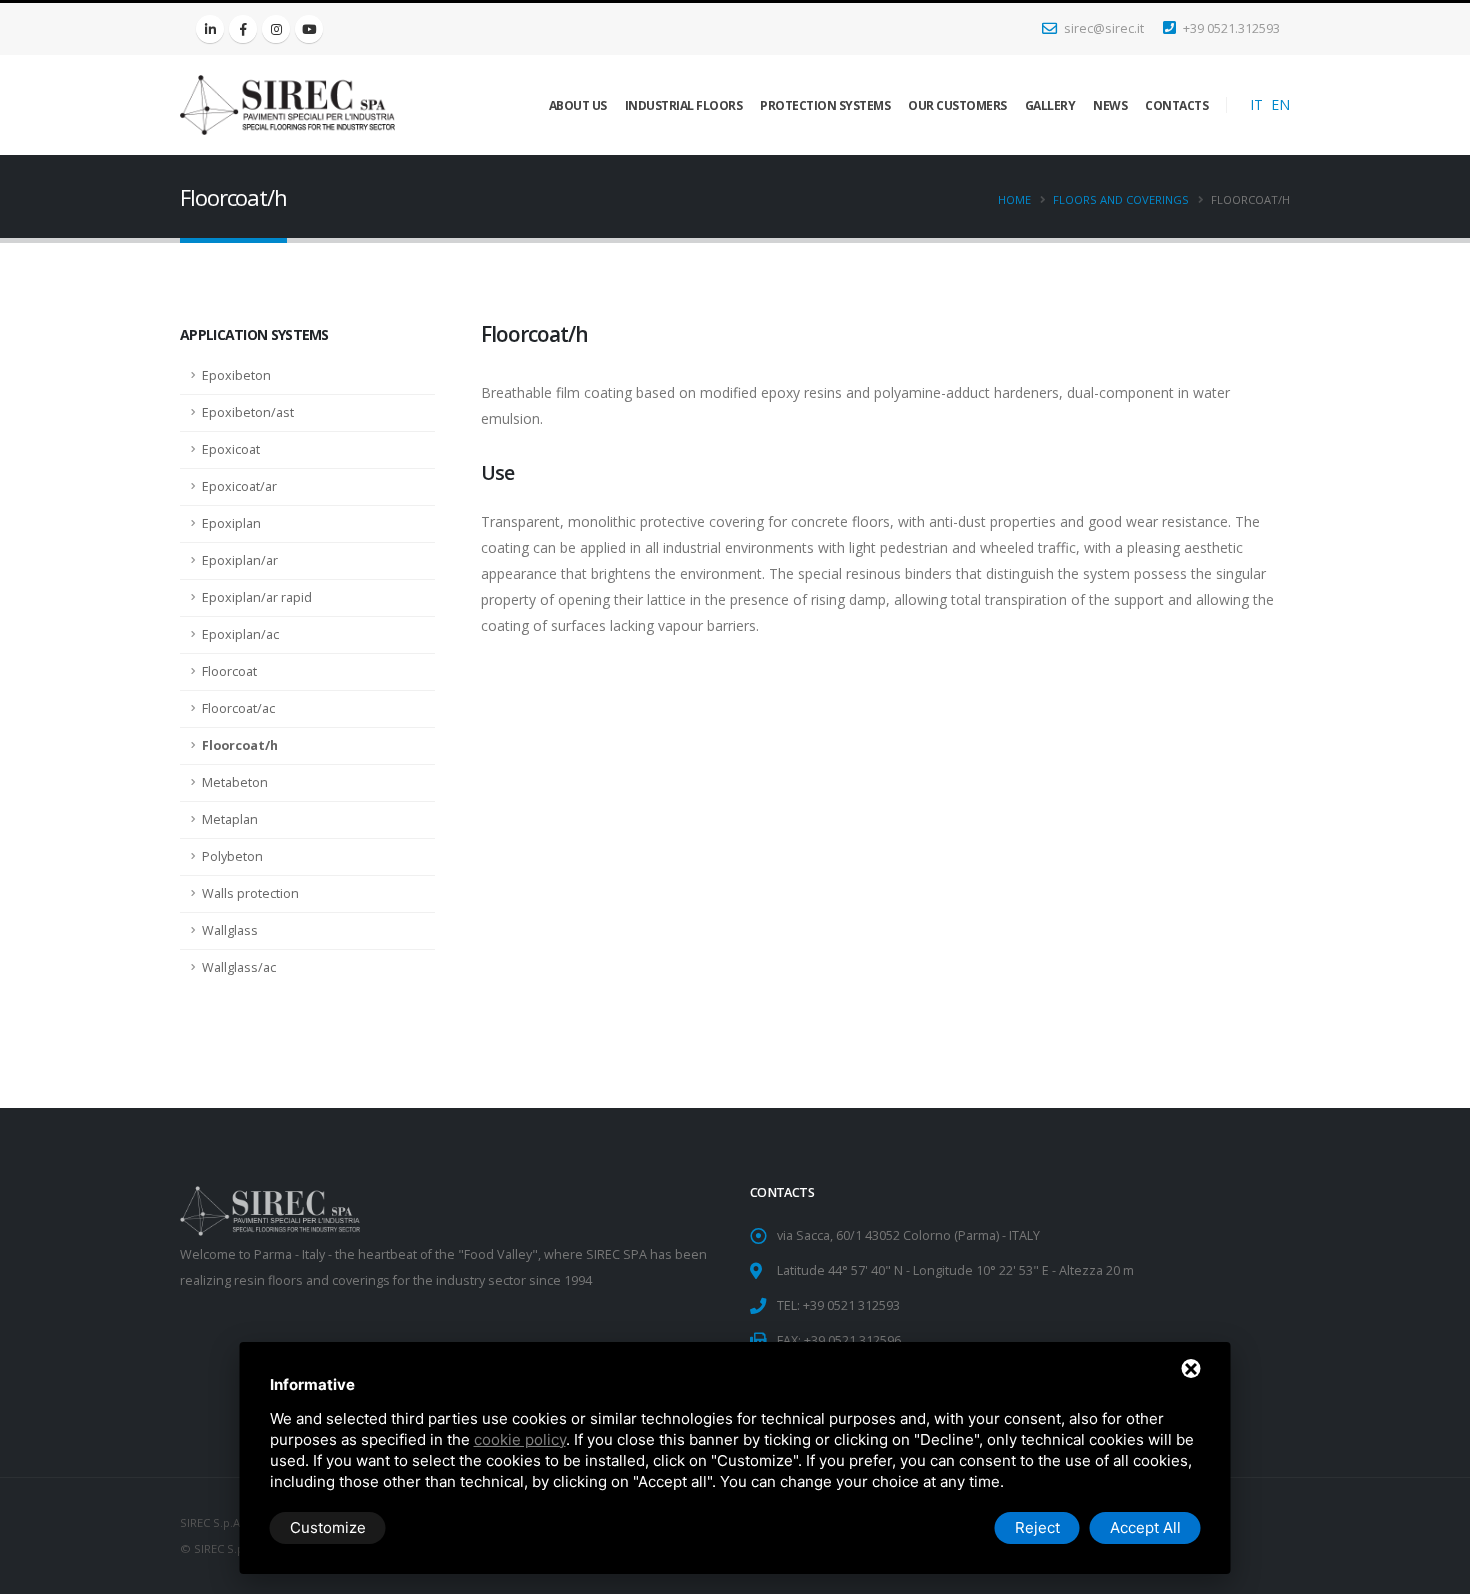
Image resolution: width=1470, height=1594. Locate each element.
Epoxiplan (231, 523)
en (1280, 104)
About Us (578, 105)
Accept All (1145, 1527)
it (1256, 104)
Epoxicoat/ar (239, 486)
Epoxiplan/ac (240, 634)
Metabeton (235, 782)
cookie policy (520, 1439)
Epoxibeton (236, 375)
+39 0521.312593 (1230, 28)
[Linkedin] (210, 29)
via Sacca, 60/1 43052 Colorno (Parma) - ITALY (908, 1235)
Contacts (1176, 105)
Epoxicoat (231, 449)
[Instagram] (276, 29)
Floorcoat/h (240, 745)
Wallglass (230, 930)
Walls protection (250, 893)
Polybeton (232, 856)
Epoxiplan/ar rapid (257, 597)
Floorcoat (229, 671)
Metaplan (230, 819)
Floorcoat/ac (238, 708)
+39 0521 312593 (851, 1305)
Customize (328, 1527)
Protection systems (825, 105)
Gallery (1050, 105)
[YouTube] (309, 29)
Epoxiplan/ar (240, 560)
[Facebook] (243, 29)
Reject (1037, 1527)
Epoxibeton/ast (248, 412)
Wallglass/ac (239, 967)
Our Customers (957, 105)
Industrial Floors (684, 105)
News (1110, 105)
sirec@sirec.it (1102, 28)
